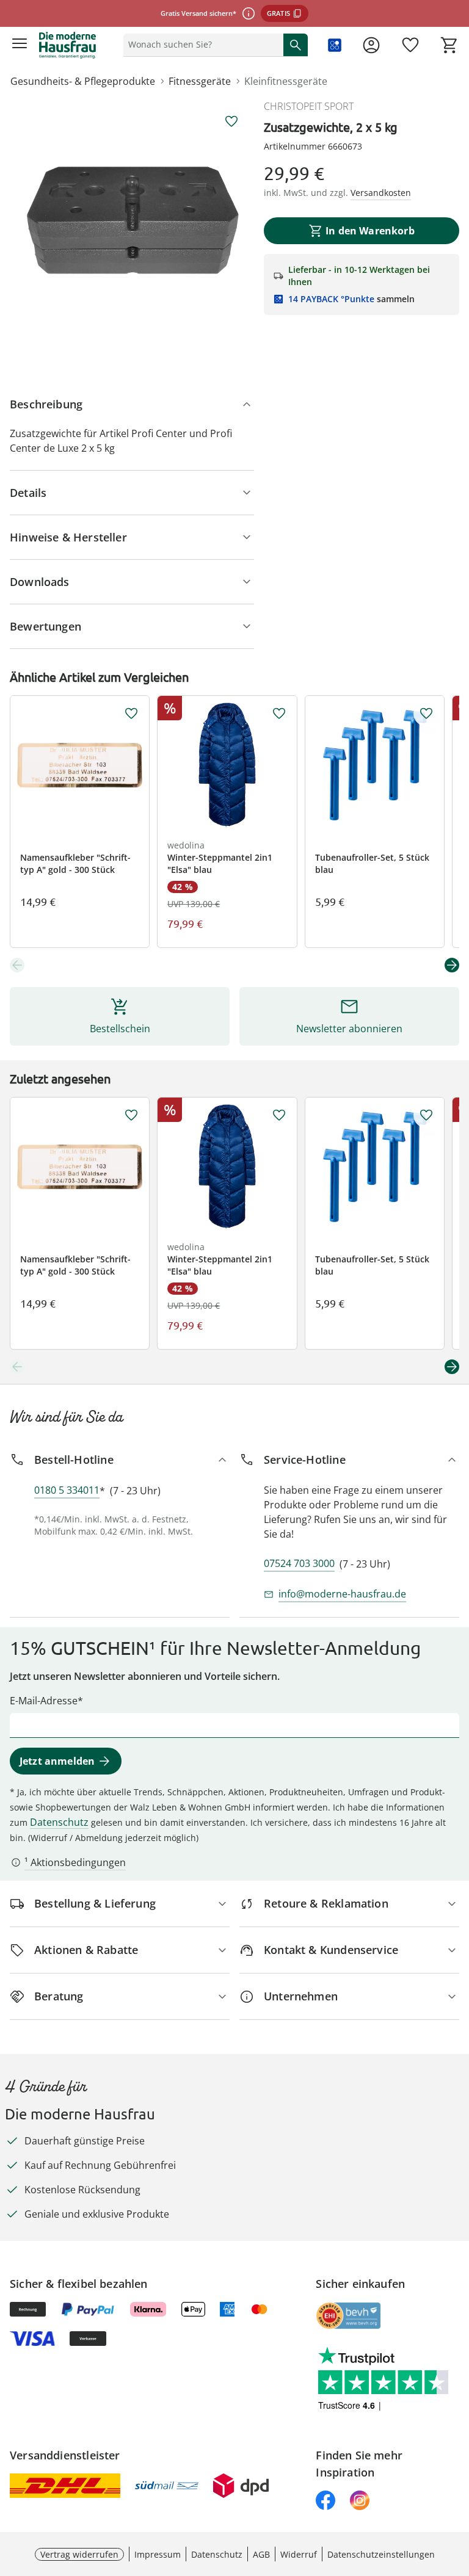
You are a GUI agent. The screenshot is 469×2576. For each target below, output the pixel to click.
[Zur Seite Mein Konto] (371, 45)
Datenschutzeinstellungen (381, 2554)
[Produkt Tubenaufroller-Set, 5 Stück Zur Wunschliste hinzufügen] (426, 714)
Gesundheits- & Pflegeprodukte (83, 81)
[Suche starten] (296, 45)
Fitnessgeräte (200, 81)
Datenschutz (59, 1822)
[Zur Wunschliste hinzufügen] (231, 121)
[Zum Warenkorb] (449, 45)
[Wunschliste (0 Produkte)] (410, 45)
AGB (261, 2554)
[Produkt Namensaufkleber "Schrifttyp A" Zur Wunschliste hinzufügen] (131, 714)
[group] (132, 221)
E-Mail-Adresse (44, 1701)
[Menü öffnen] (20, 45)
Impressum (158, 2554)
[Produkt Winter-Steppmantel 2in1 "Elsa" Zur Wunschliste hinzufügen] (279, 714)
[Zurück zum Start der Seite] (457, 2491)
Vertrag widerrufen (79, 2554)
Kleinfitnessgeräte (286, 81)
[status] (201, 45)
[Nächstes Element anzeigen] (452, 965)
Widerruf (299, 2554)
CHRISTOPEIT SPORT (309, 106)
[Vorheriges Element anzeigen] (17, 965)
